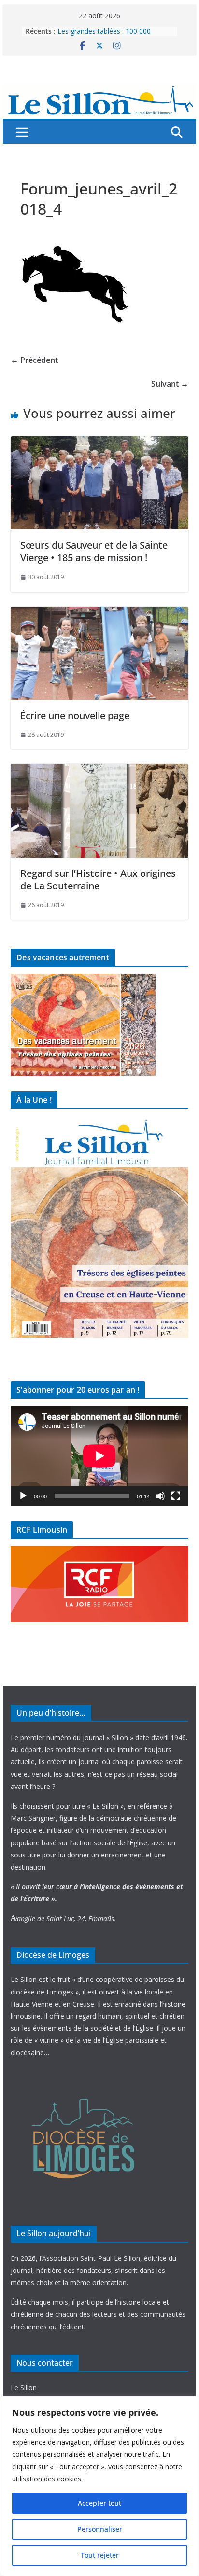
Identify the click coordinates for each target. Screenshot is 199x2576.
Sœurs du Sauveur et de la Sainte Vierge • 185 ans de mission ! (94, 551)
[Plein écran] (176, 1496)
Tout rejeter (100, 2555)
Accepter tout (99, 2503)
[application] (99, 1456)
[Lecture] (23, 1496)
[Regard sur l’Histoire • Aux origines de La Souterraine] (99, 771)
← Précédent (34, 360)
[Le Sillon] (99, 90)
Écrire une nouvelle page (75, 715)
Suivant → (170, 384)
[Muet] (160, 1496)
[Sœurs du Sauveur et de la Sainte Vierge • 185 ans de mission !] (99, 443)
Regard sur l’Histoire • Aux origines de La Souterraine (98, 879)
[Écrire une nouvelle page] (99, 613)
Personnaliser (100, 2529)
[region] (99, 2486)
